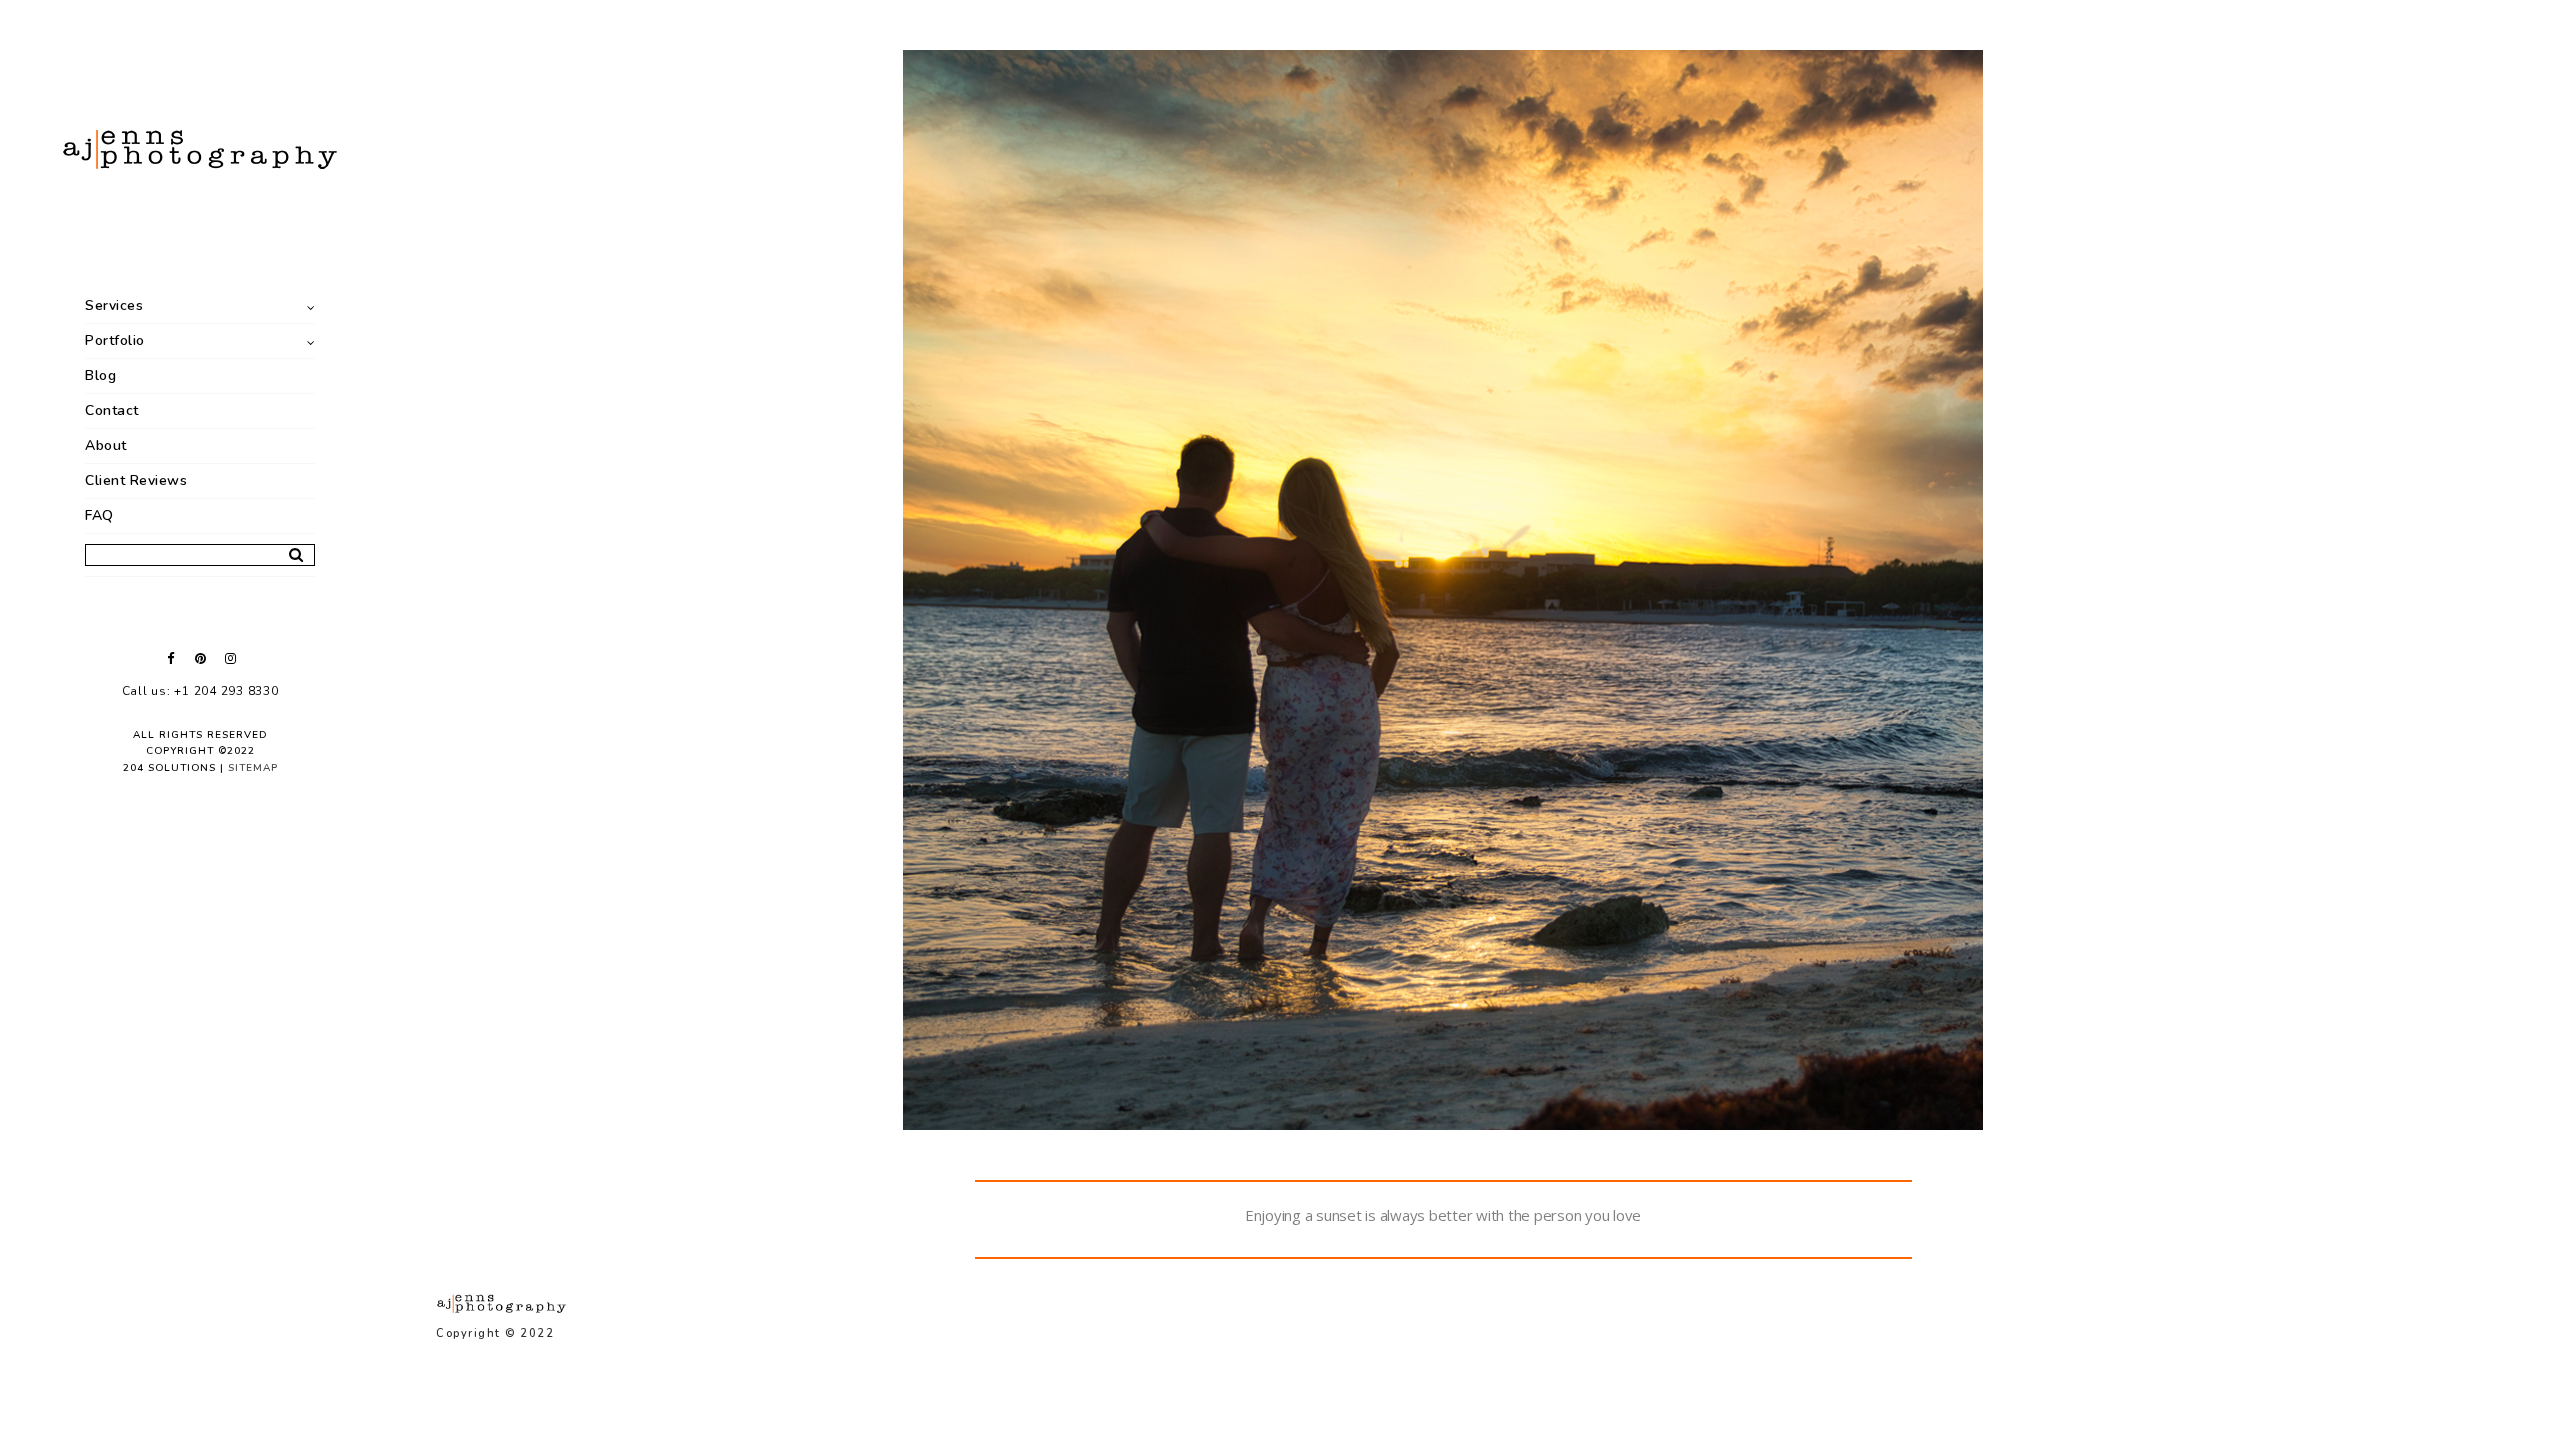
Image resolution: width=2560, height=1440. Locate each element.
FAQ (99, 515)
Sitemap (253, 768)
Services (114, 305)
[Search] (289, 551)
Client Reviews (136, 480)
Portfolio (115, 340)
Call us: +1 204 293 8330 (200, 691)
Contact (112, 410)
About (106, 445)
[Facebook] (170, 658)
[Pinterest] (200, 658)
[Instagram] (230, 658)
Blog (100, 375)
